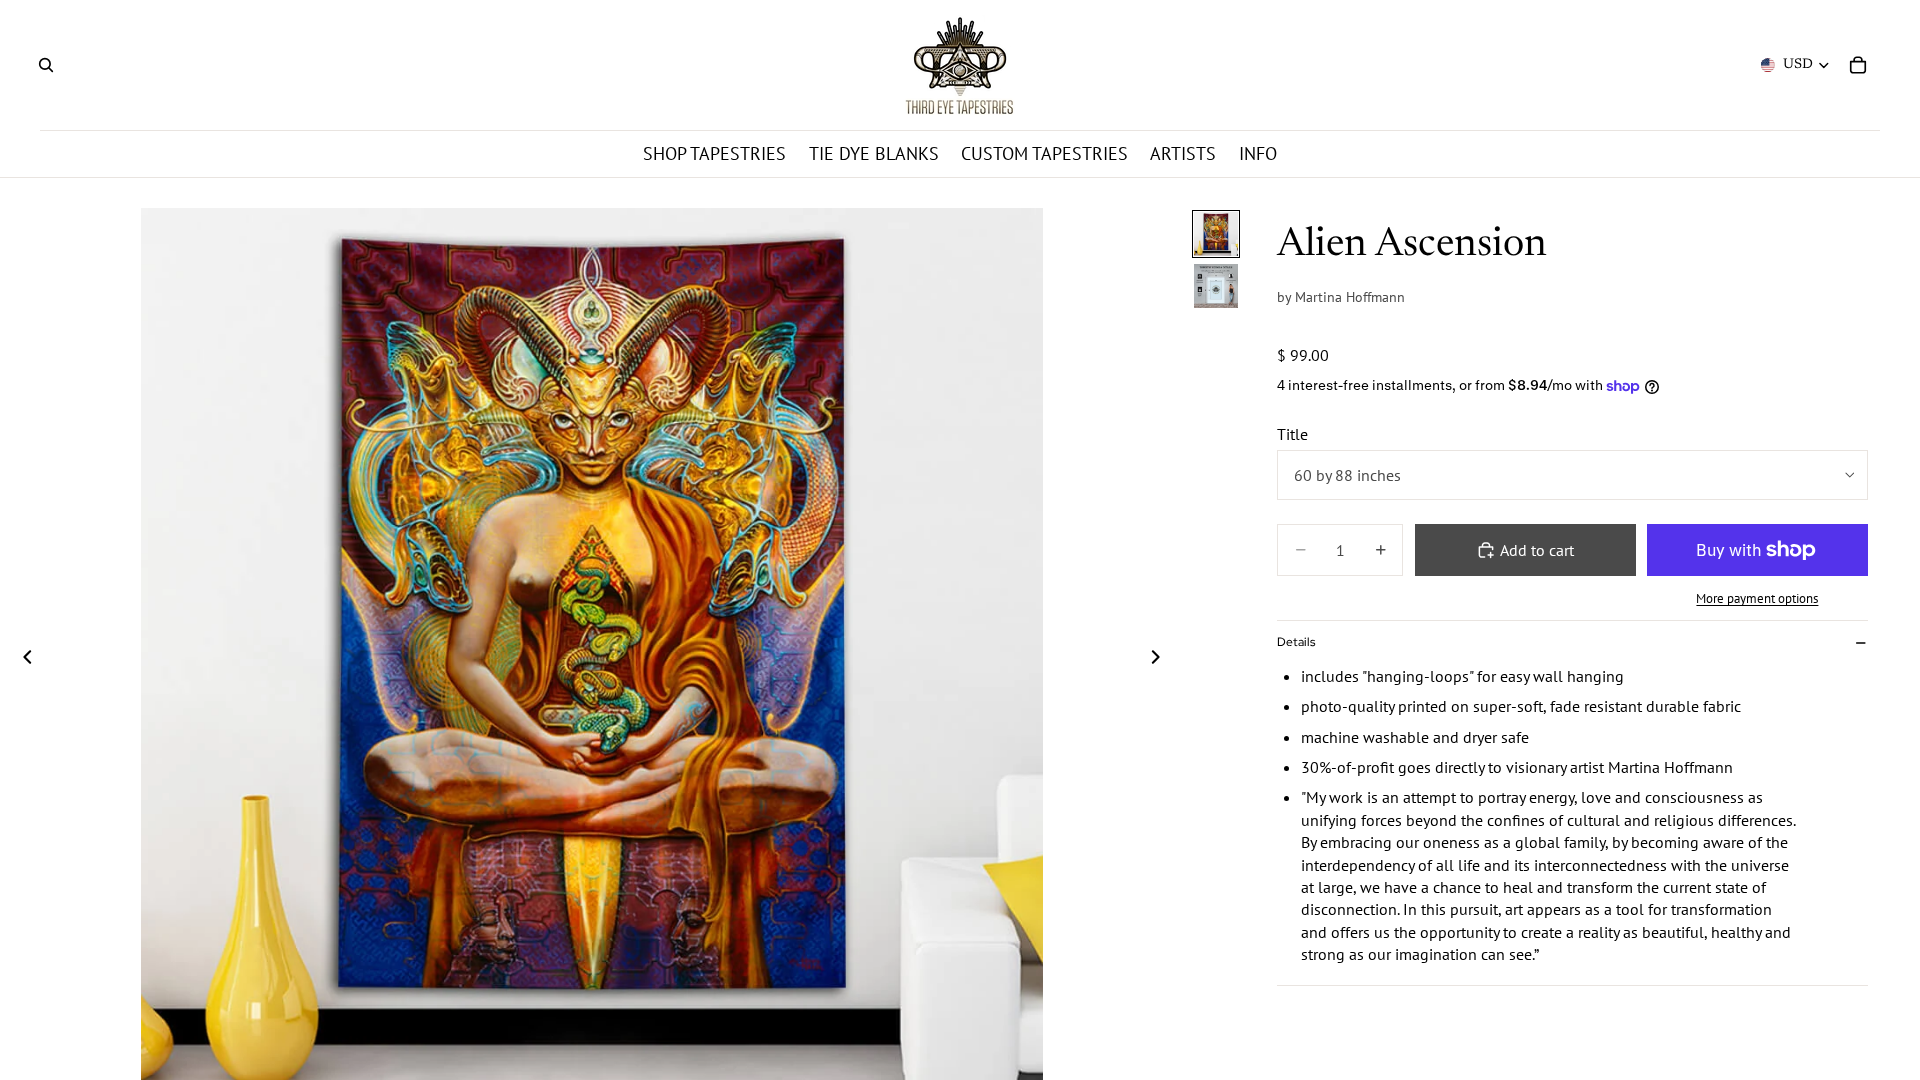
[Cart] (1858, 65)
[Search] (46, 65)
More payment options (1757, 598)
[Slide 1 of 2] (1216, 234)
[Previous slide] (22, 659)
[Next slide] (1161, 659)
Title (1292, 434)
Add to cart (1537, 550)
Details (1296, 642)
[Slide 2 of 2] (1216, 286)
